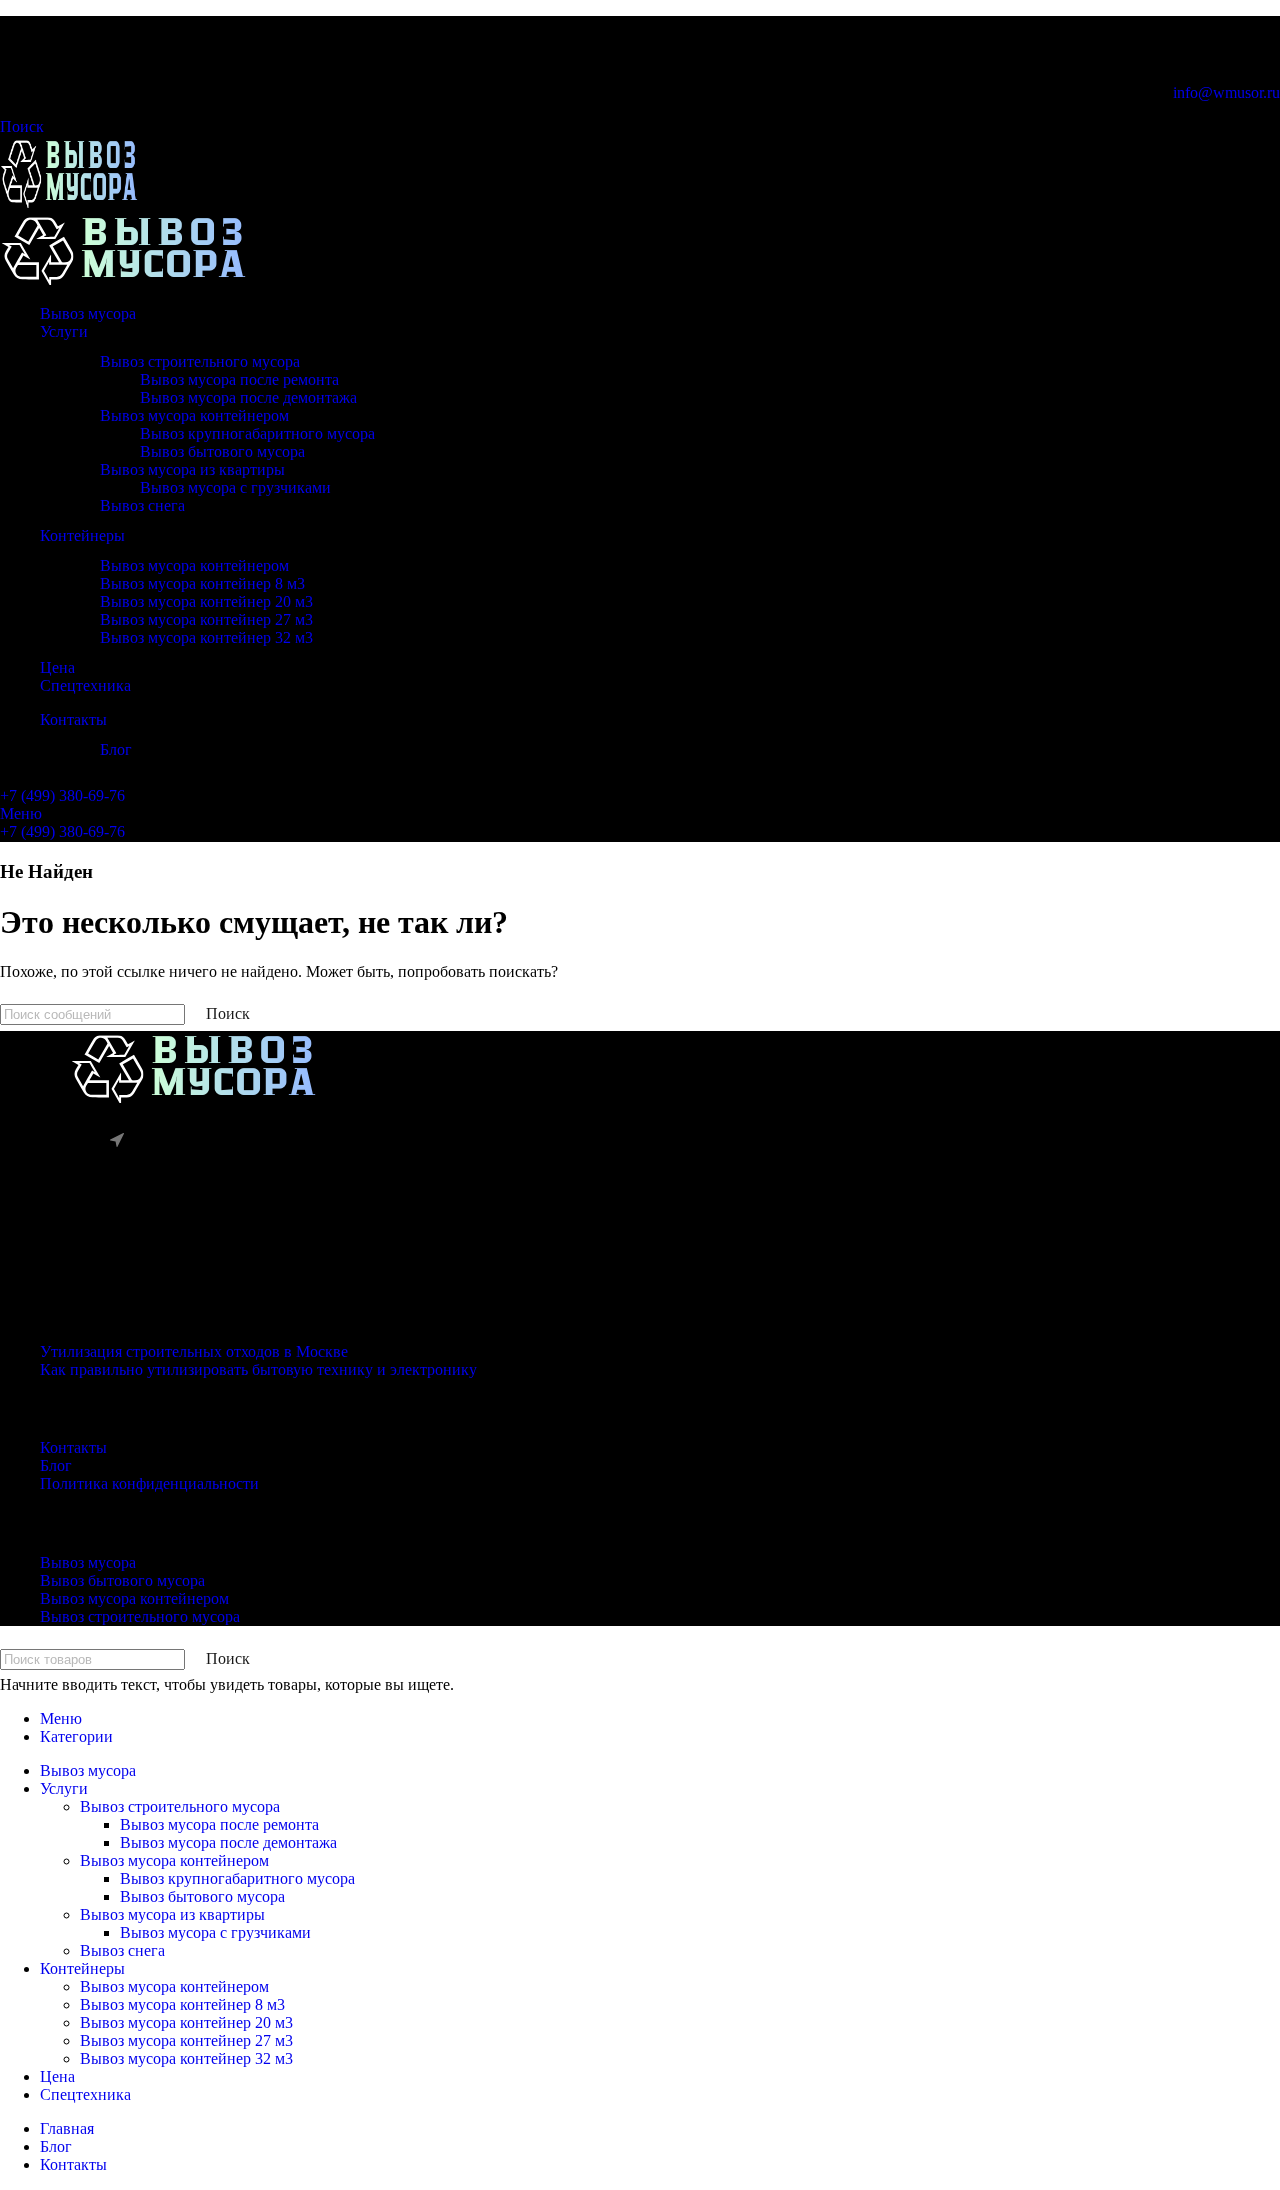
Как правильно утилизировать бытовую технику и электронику (258, 1369)
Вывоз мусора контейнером (194, 415)
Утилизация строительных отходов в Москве (194, 1351)
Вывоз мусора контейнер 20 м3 (206, 601)
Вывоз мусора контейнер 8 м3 (202, 583)
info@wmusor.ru (1226, 92)
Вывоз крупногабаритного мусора (257, 433)
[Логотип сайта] (69, 202)
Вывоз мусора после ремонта (239, 379)
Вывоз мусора (88, 1562)
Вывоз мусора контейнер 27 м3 (206, 619)
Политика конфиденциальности (149, 1483)
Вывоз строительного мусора (200, 361)
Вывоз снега (142, 505)
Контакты (73, 1447)
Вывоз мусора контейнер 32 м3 (206, 637)
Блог (116, 749)
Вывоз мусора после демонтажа (248, 397)
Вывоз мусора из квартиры (192, 469)
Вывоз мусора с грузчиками (235, 487)
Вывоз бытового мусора (222, 451)
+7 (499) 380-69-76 (62, 795)
